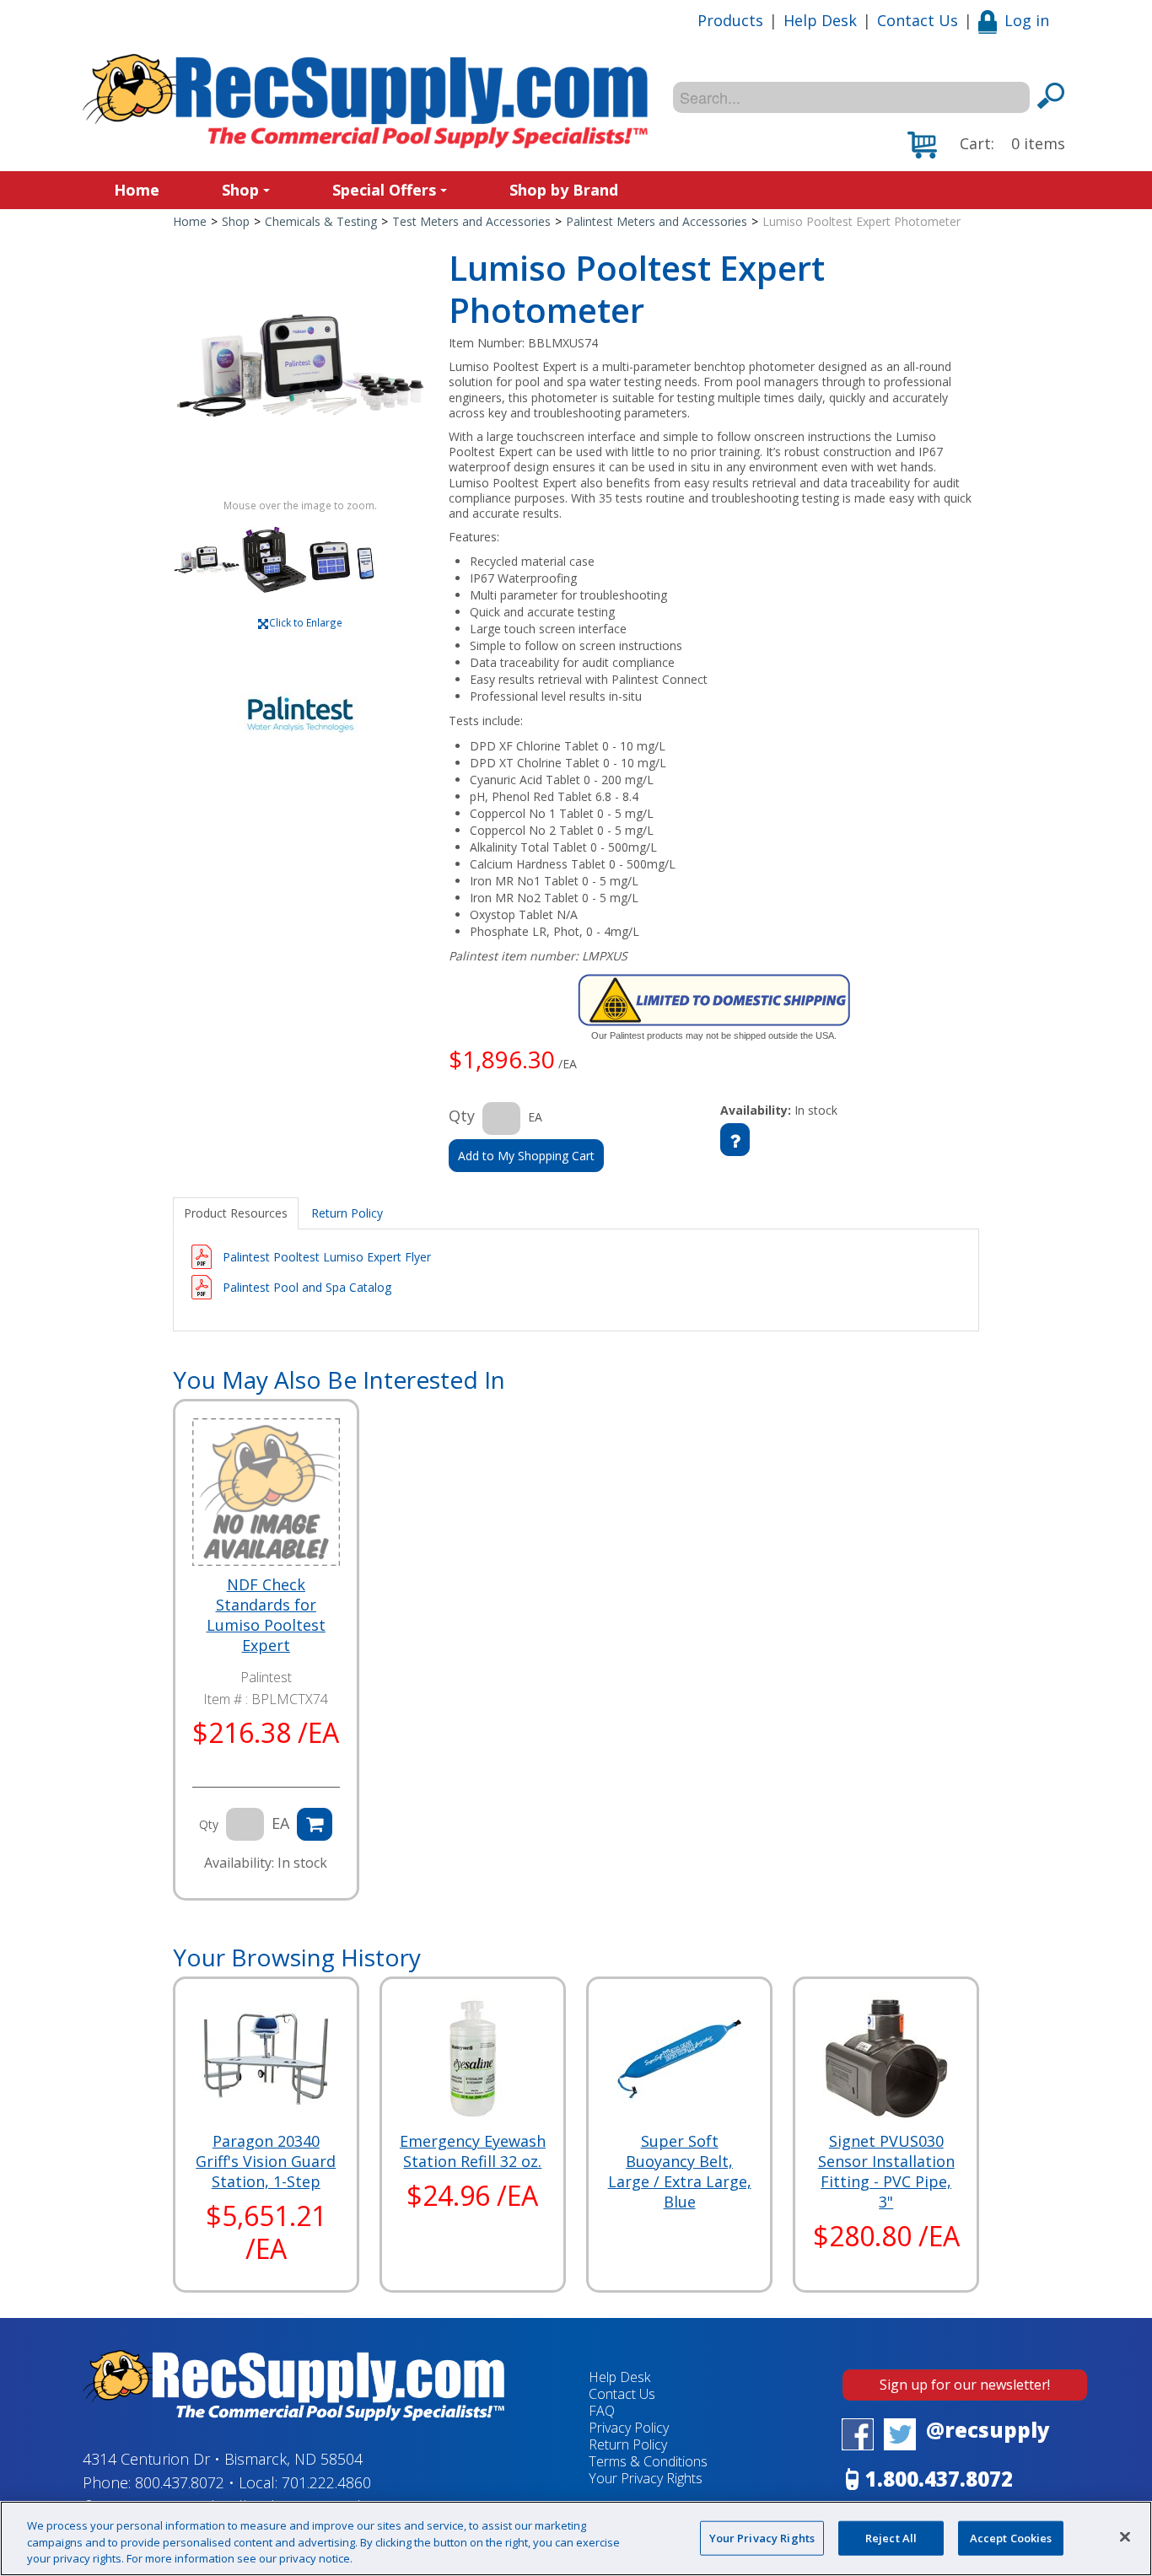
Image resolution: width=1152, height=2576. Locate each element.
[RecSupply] (365, 101)
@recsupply (988, 2430)
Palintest (266, 1677)
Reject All (891, 2537)
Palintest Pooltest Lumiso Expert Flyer (327, 1257)
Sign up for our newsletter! (965, 2385)
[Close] (1125, 2536)
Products (730, 20)
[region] (576, 2538)
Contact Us (918, 20)
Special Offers (384, 190)
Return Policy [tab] (347, 1213)
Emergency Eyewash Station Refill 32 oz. (473, 2151)
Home (137, 190)
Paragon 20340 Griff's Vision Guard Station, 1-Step (266, 2161)
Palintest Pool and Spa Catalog (307, 1287)
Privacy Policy (629, 2428)
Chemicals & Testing (321, 221)
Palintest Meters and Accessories (657, 221)
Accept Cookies (1011, 2537)
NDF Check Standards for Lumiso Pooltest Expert (266, 1615)
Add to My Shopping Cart (526, 1156)
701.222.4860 (326, 2482)
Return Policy (628, 2444)
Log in (1027, 20)
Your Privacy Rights (762, 2537)
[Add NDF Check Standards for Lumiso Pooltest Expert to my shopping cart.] (315, 1824)
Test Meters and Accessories (471, 221)
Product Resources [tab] (236, 1213)
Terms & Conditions (648, 2461)
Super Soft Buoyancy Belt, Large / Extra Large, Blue (680, 2171)
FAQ (602, 2411)
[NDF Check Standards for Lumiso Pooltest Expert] (266, 1492)
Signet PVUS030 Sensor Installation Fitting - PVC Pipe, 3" (886, 2171)
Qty (462, 1116)
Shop (240, 190)
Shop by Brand (564, 190)
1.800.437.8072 (939, 2479)
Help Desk (820, 20)
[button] (986, 145)
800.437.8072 (180, 2482)
